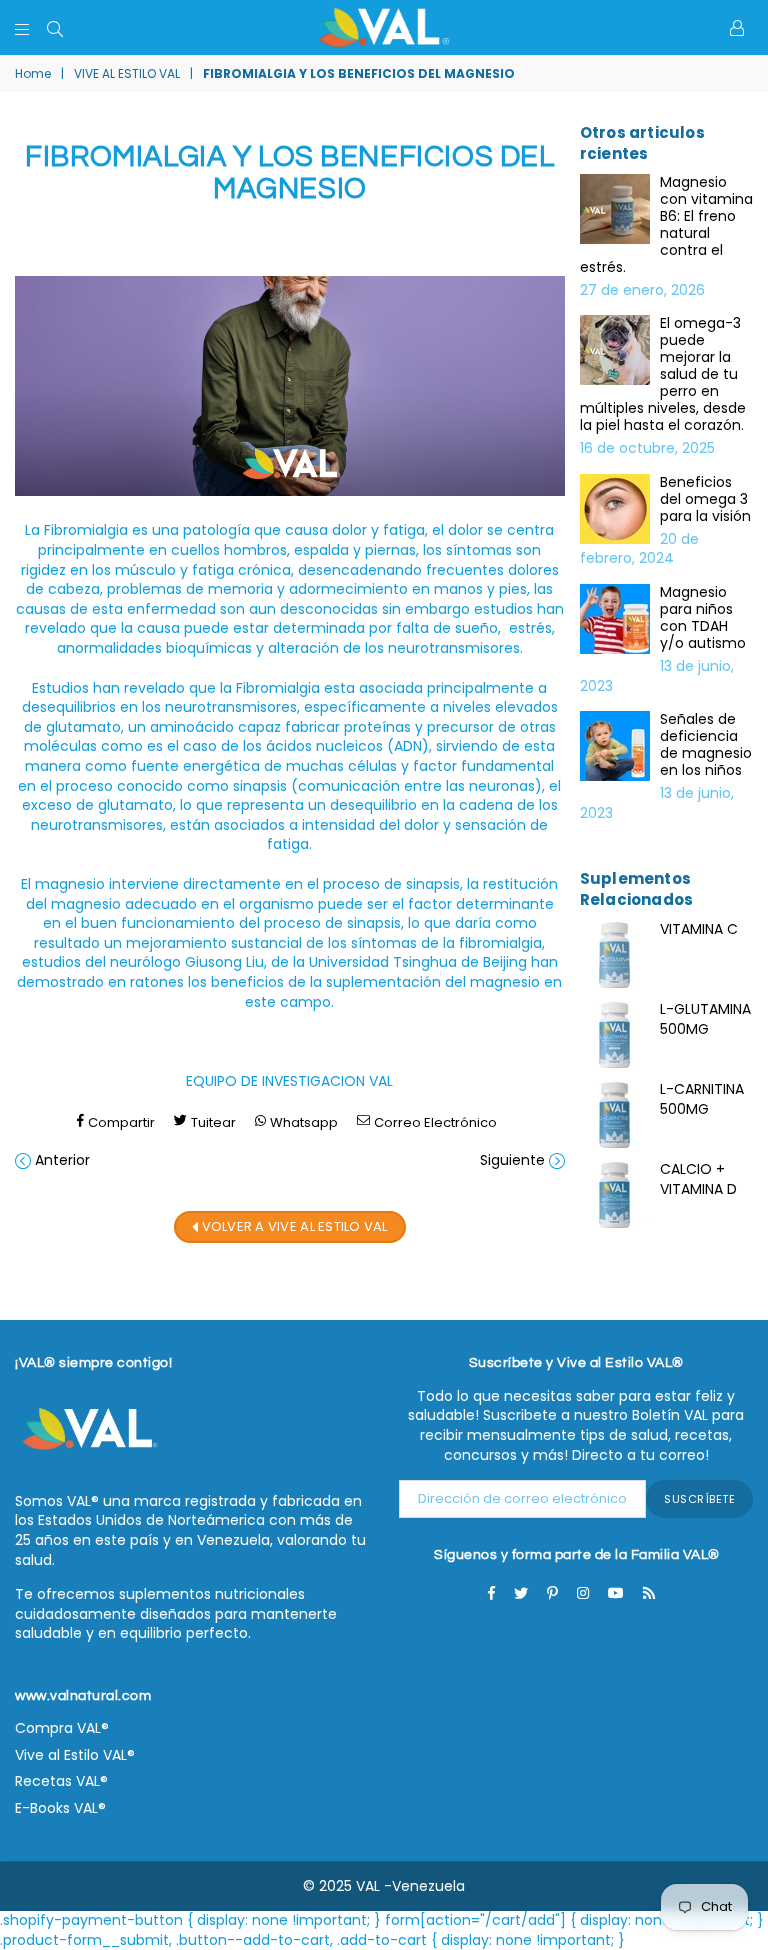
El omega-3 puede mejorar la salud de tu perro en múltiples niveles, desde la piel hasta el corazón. (663, 374)
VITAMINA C (699, 929)
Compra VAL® (62, 1728)
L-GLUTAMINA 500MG (705, 1019)
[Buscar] (55, 28)
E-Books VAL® (60, 1808)
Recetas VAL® (61, 1781)
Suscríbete (699, 1499)
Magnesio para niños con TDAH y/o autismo (703, 618)
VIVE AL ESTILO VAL (127, 74)
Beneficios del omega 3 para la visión (705, 499)
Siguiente (512, 1160)
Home (33, 74)
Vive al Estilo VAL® (75, 1755)
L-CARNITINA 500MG (702, 1099)
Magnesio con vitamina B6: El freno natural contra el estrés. (666, 225)
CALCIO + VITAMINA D (698, 1179)
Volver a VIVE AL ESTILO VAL (292, 1225)
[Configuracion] (737, 28)
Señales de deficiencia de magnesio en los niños (706, 745)
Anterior (62, 1160)
